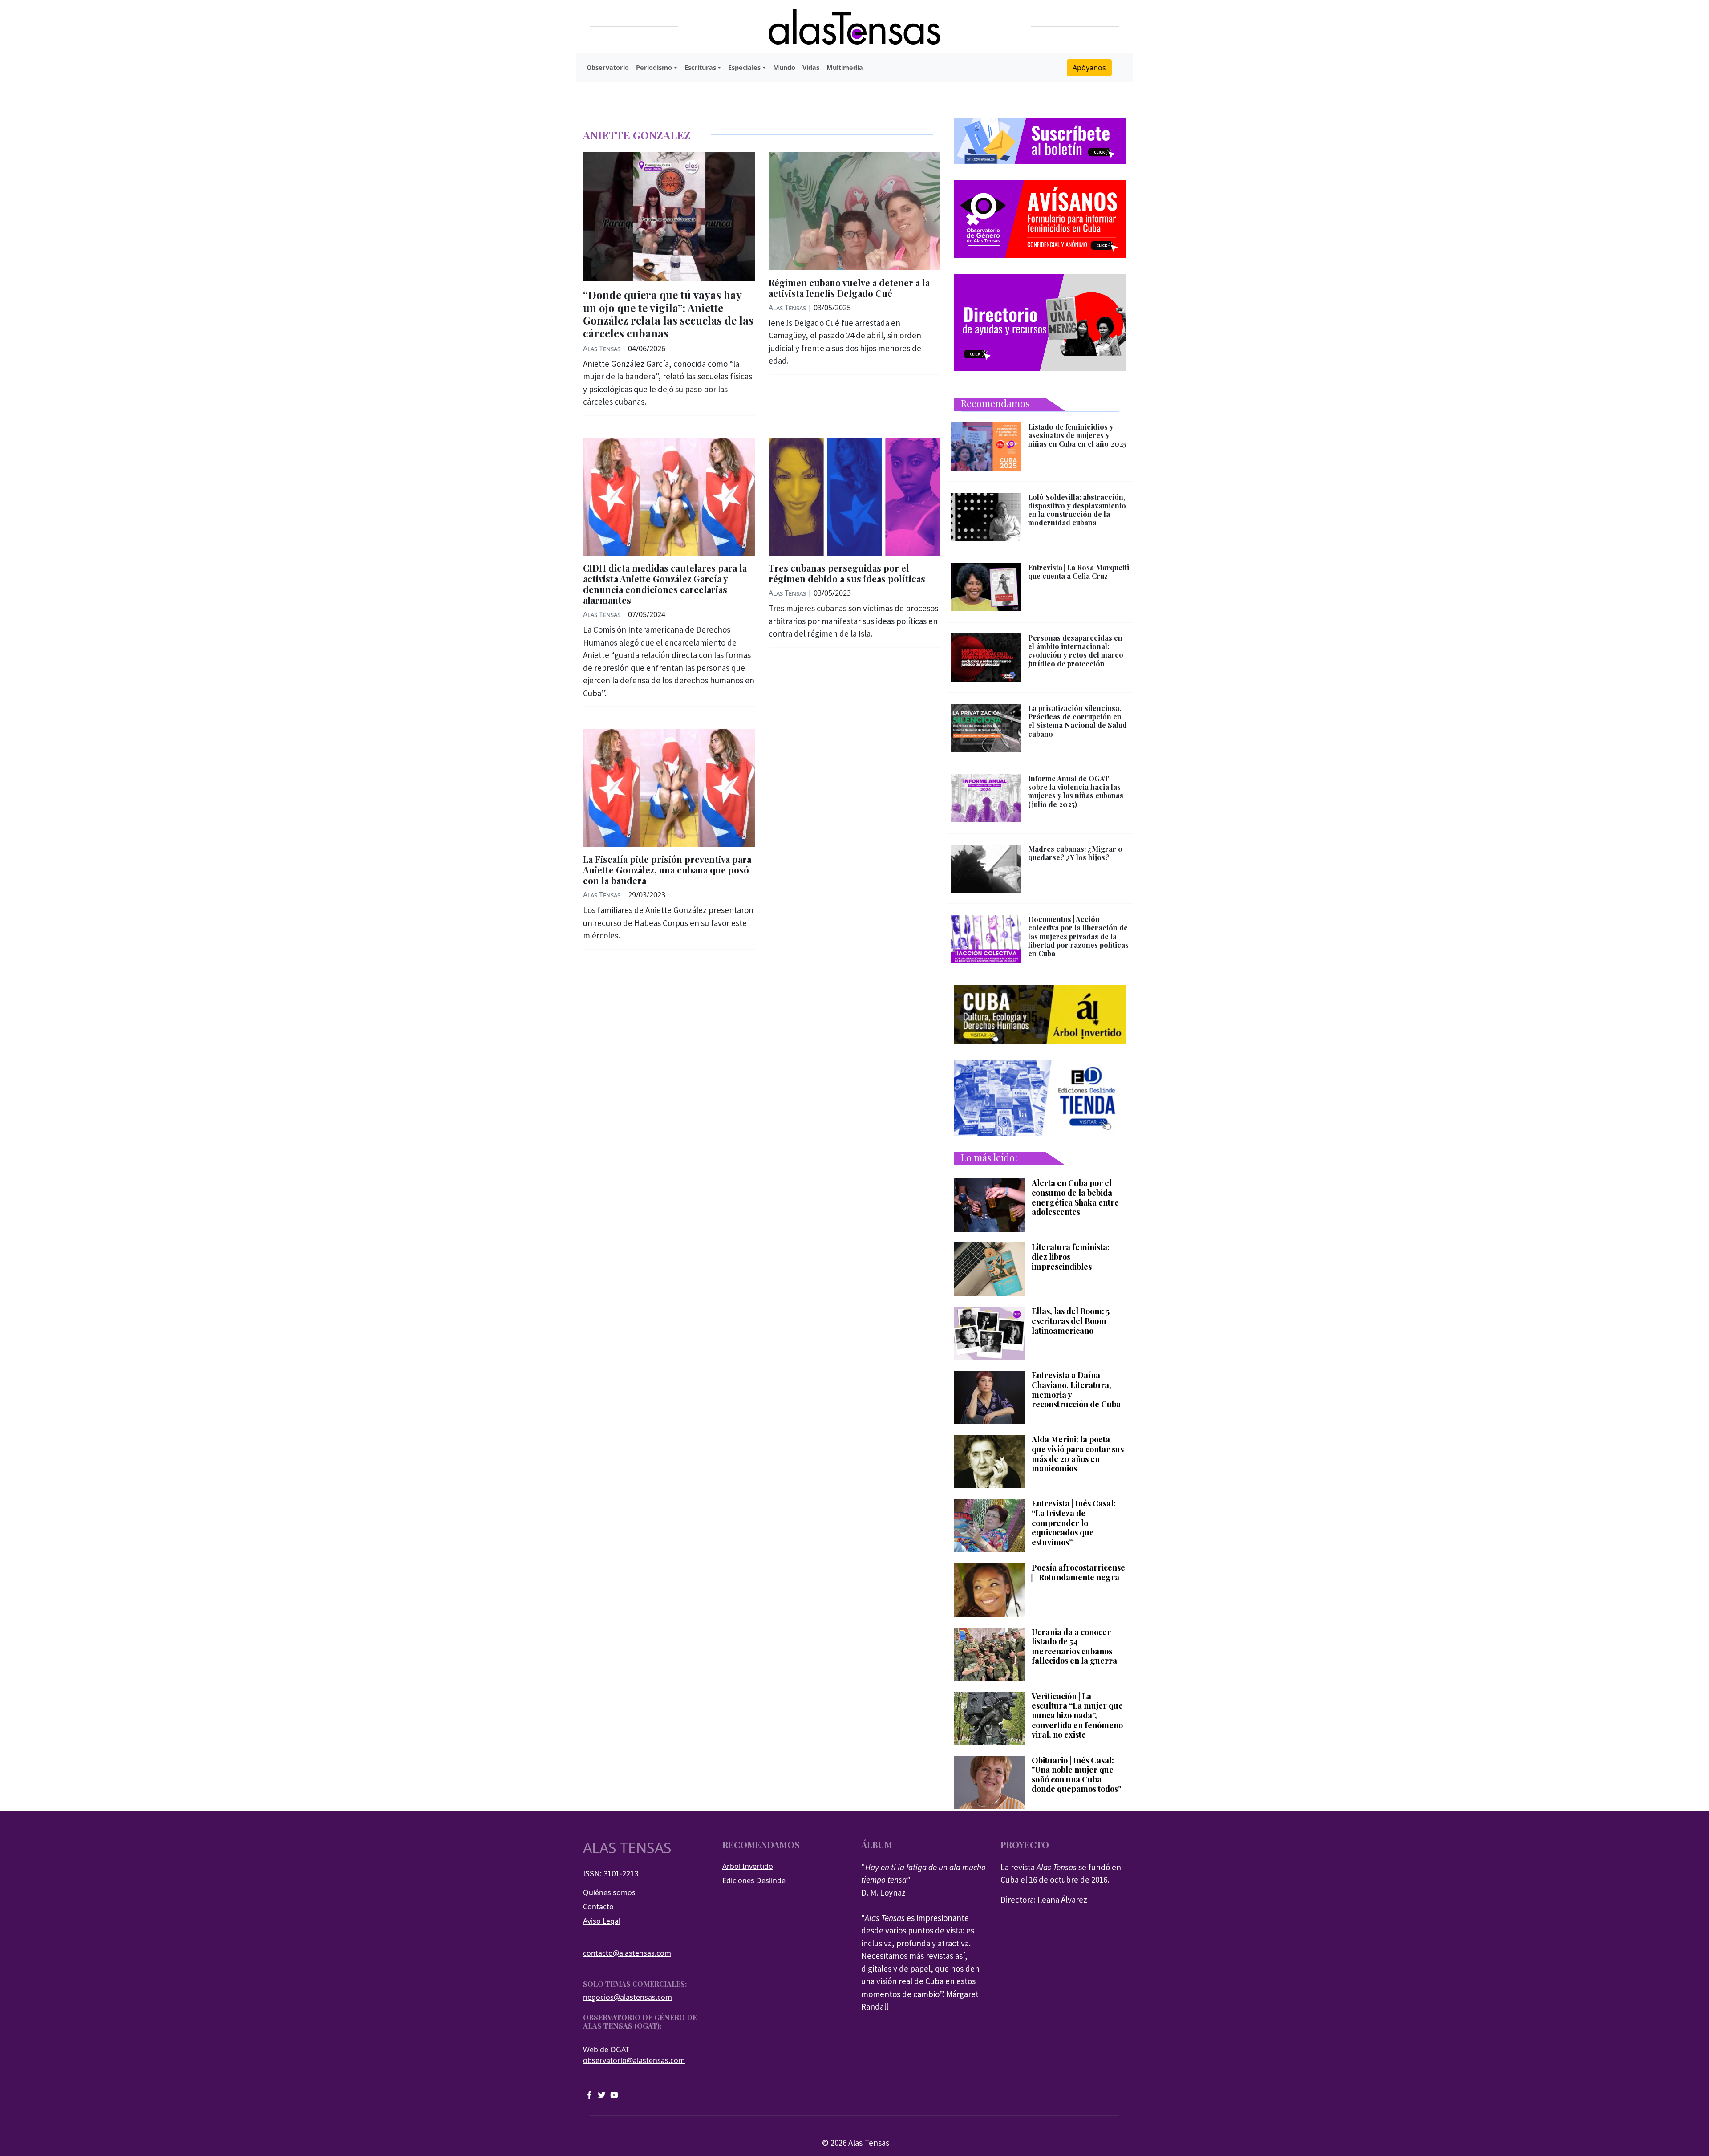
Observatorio (608, 67)
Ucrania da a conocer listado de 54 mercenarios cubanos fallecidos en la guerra (1074, 1647)
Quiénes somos (609, 1892)
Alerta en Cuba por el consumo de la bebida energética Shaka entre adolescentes (1075, 1198)
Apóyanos (1089, 68)
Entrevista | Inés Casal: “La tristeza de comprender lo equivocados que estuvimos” (1074, 1523)
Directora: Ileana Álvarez (1044, 1900)
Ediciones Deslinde (754, 1880)
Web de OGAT (606, 2050)
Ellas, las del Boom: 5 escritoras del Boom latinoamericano (1071, 1321)
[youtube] (614, 2094)
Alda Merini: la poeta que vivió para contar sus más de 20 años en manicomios (1078, 1454)
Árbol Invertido (748, 1866)
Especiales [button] (744, 67)
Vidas (811, 67)
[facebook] (589, 2094)
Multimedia (845, 67)
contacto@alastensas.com (627, 1953)
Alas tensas (627, 1848)
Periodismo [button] (654, 67)
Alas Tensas (602, 349)
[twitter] (602, 2094)
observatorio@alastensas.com (634, 2060)
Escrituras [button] (700, 67)
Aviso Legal (602, 1921)
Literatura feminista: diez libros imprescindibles (1071, 1257)
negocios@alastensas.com (628, 1997)
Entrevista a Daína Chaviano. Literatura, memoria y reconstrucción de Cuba (1076, 1390)
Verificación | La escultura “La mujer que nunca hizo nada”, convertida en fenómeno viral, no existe (1077, 1716)
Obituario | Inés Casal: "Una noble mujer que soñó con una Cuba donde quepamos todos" (1076, 1775)
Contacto (598, 1907)
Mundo (784, 67)
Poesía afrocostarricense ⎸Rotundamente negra (1078, 1573)
